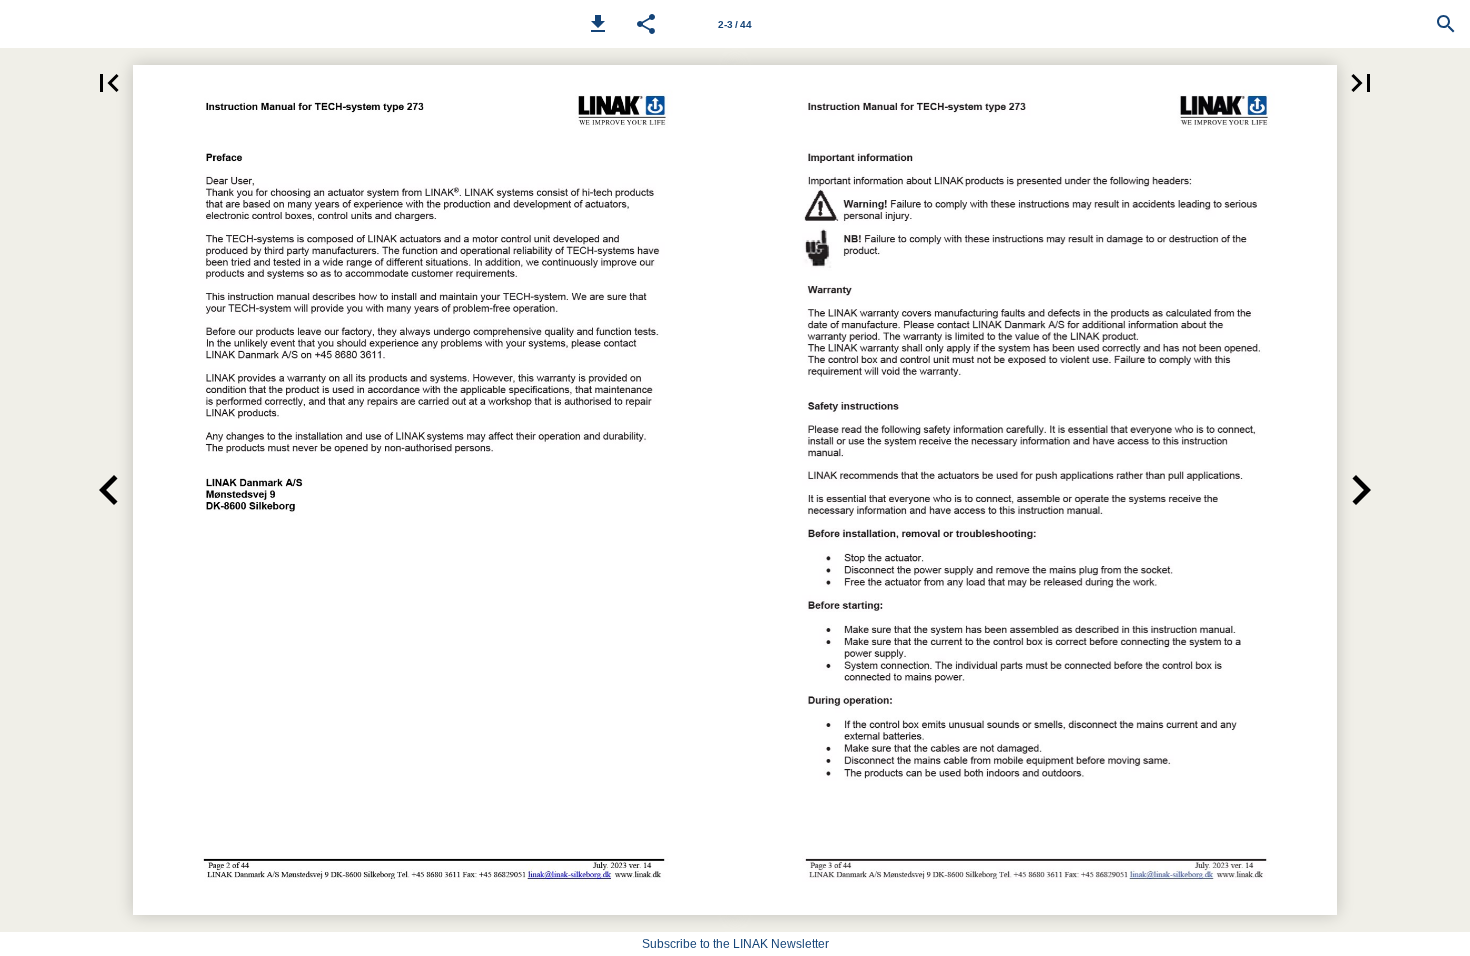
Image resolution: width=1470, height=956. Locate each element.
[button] (598, 24)
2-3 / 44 (735, 24)
